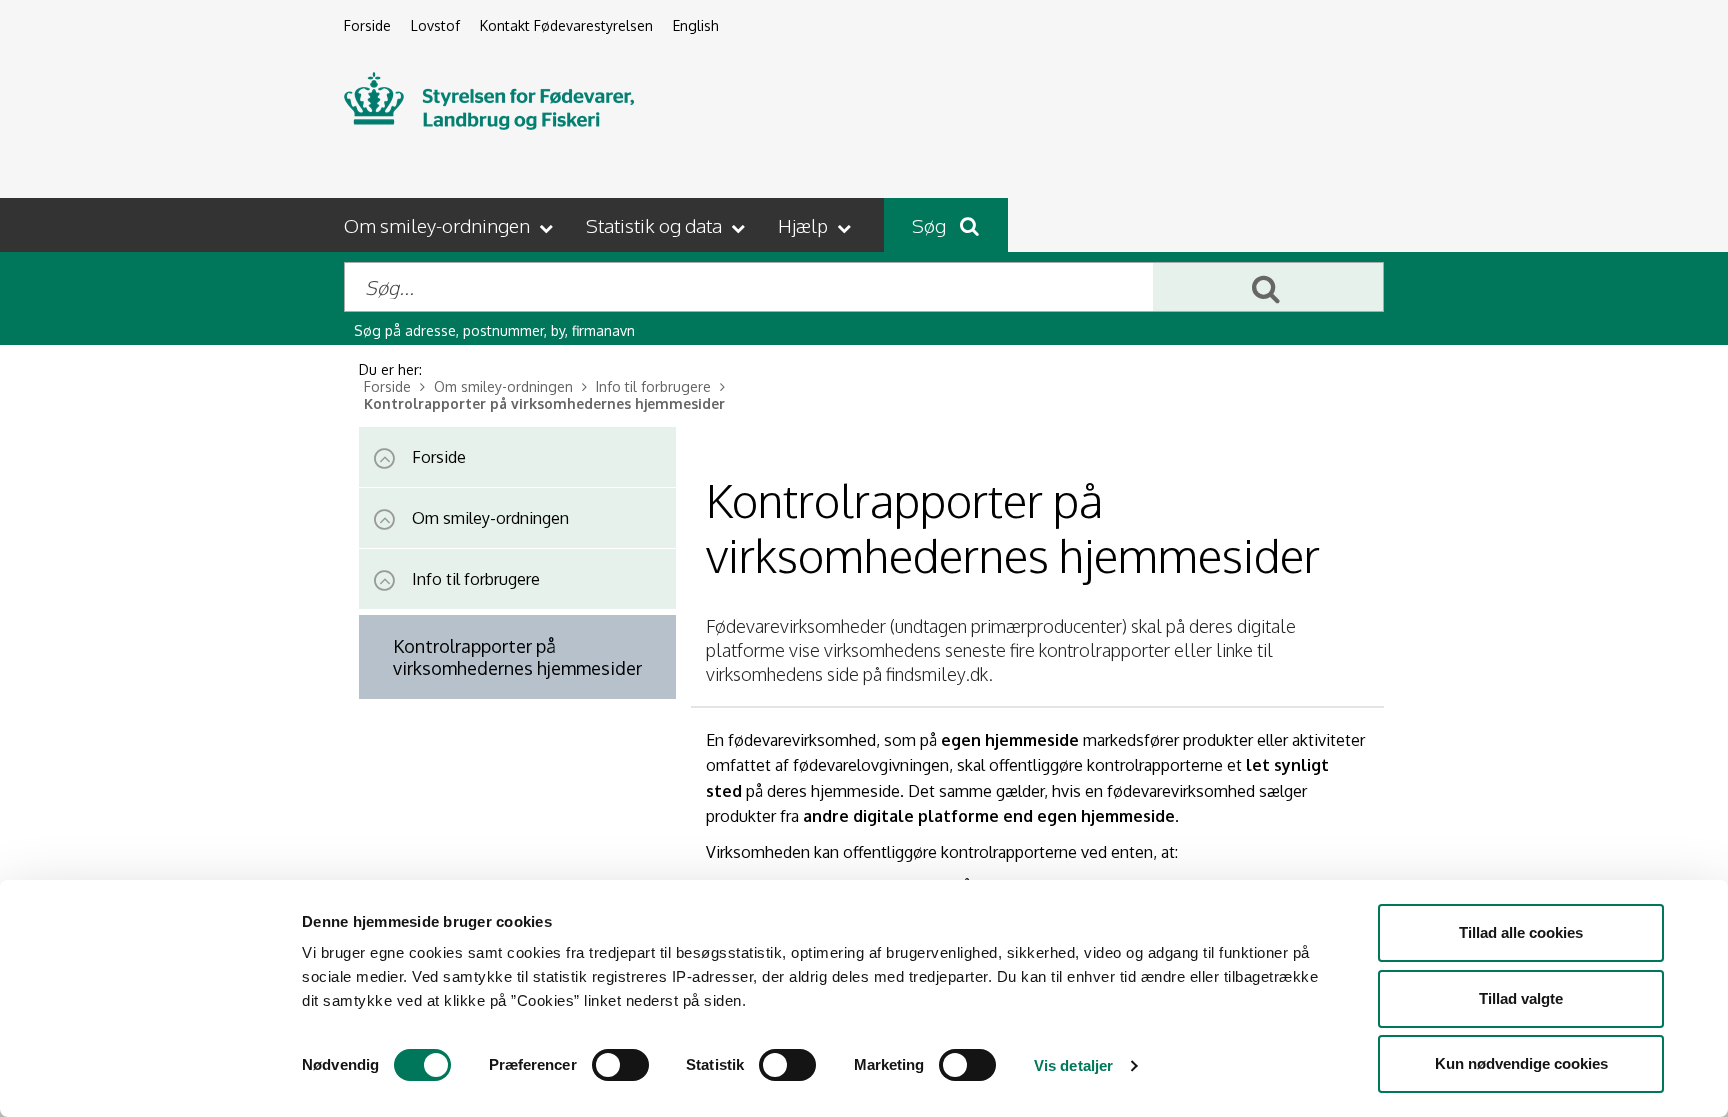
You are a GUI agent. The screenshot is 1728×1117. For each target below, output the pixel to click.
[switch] (620, 1065)
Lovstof (435, 25)
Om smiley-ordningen (505, 386)
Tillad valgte (1521, 998)
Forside (367, 25)
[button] (450, 225)
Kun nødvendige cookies (1521, 1063)
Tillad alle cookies (1521, 932)
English (696, 25)
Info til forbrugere (655, 386)
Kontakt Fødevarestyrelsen (566, 25)
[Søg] (1268, 287)
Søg (931, 225)
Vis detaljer (1073, 1065)
